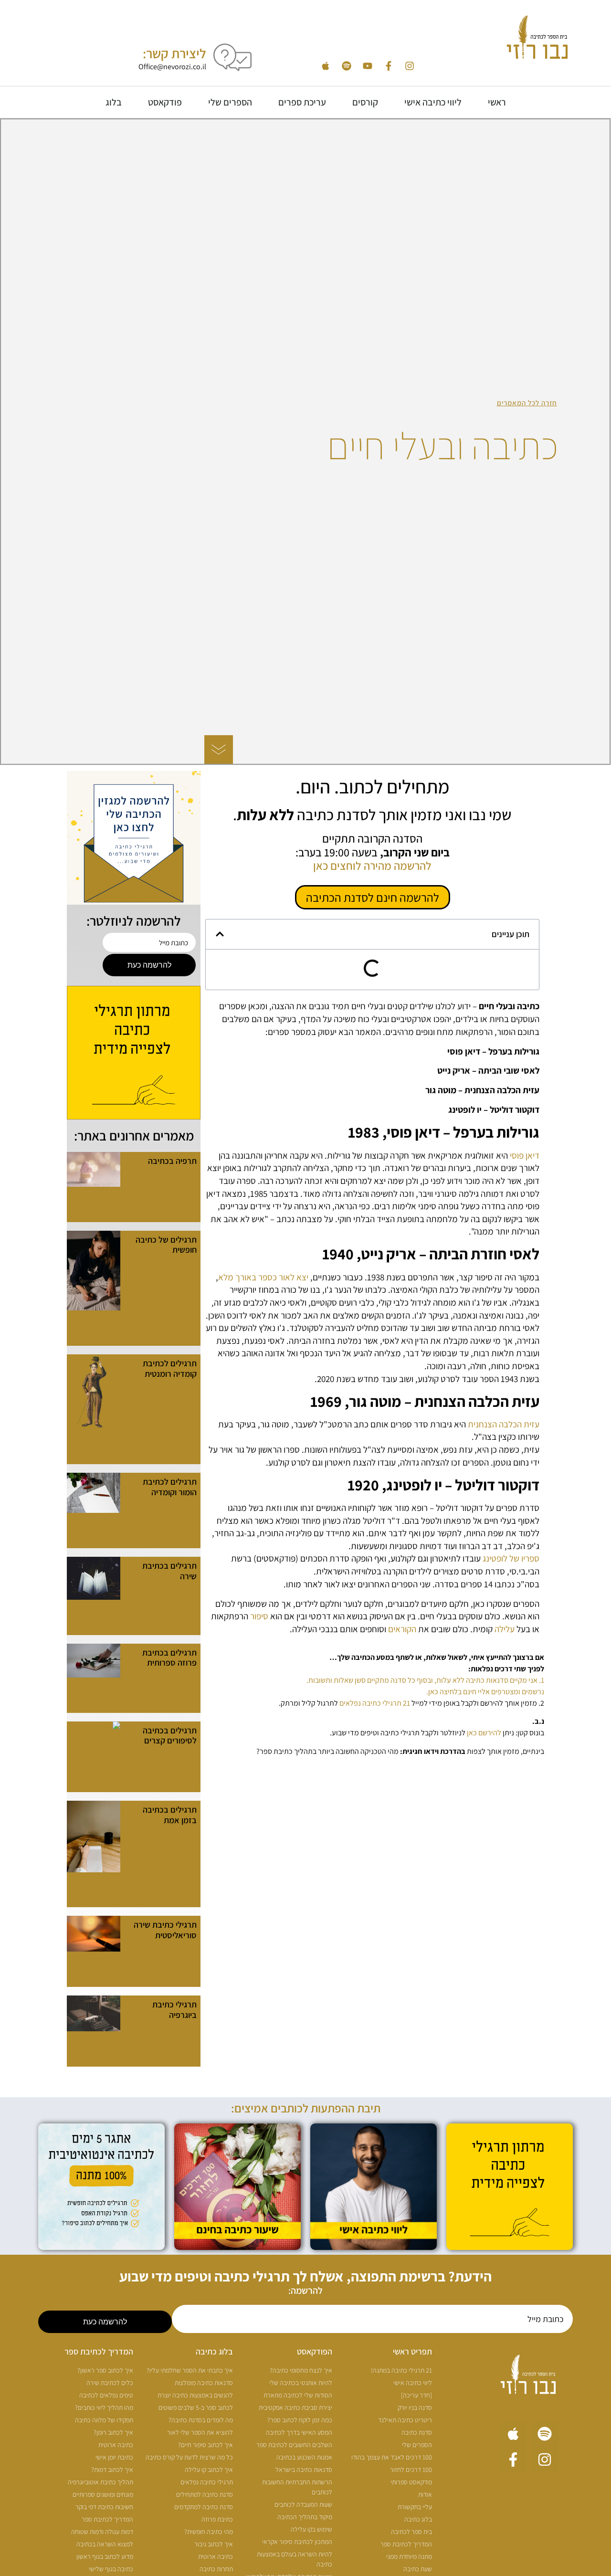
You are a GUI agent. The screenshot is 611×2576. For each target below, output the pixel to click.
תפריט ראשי (412, 2351)
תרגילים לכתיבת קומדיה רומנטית (170, 1368)
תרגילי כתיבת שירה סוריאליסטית (165, 1930)
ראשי (497, 102)
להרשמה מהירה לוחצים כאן (372, 866)
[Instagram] (410, 66)
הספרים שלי (230, 102)
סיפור (258, 1616)
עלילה (504, 1629)
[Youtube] (368, 66)
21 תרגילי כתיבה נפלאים (375, 1703)
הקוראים (402, 1629)
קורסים (365, 102)
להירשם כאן (484, 1733)
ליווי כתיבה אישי (433, 102)
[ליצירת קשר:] (232, 57)
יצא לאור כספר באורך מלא (263, 1277)
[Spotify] (347, 66)
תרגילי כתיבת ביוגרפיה (174, 2010)
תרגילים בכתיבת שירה (169, 1571)
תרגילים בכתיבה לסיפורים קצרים (170, 1736)
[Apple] (326, 66)
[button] (220, 934)
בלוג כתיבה (214, 2351)
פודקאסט (165, 102)
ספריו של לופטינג (511, 1558)
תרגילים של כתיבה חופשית (166, 1245)
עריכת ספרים (302, 102)
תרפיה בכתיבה (172, 1161)
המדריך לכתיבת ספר (99, 2351)
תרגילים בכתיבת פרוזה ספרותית (169, 1658)
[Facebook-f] (389, 66)
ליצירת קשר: (174, 53)
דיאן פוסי (525, 1155)
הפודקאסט (315, 2351)
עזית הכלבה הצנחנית (504, 1424)
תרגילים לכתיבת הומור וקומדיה (170, 1487)
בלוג (114, 102)
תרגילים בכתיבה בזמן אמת (170, 1815)
